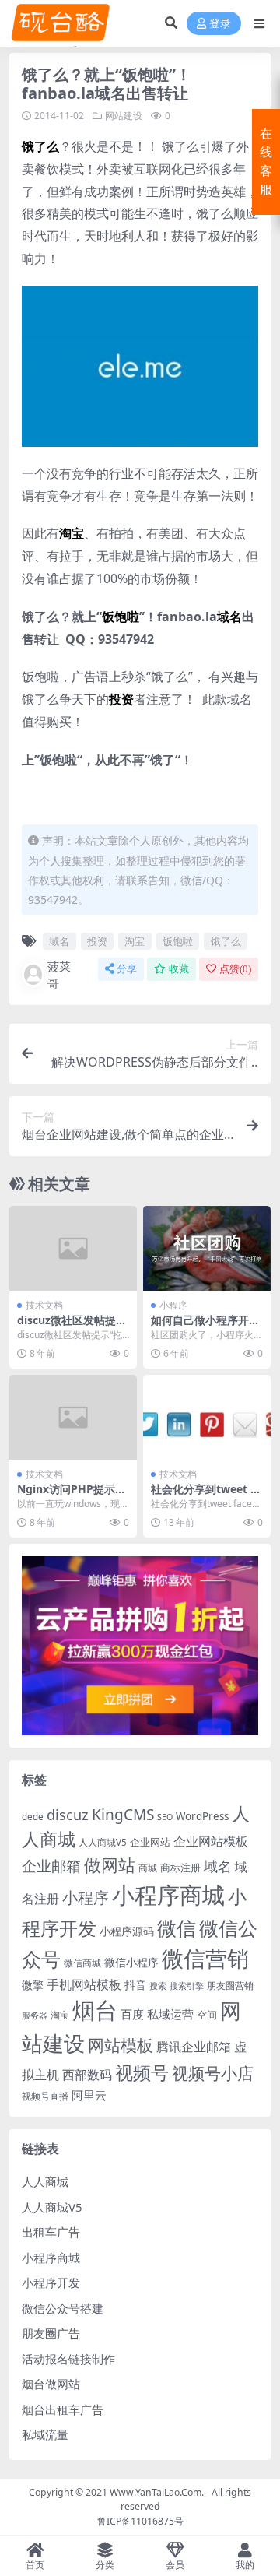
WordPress (202, 1816)
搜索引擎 (187, 1986)
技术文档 (44, 1305)
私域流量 (45, 2434)
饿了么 (226, 941)
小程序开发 (51, 2283)
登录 (220, 24)
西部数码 (87, 2075)
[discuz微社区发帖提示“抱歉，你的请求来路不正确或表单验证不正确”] (73, 1248)
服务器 (35, 2015)
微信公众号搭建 (63, 2308)
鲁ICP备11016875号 (140, 2521)
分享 (127, 969)
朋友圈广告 (51, 2333)
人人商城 (45, 2181)
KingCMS (123, 1815)
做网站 (110, 1865)
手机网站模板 (84, 1984)
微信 (177, 1928)
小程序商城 (168, 1895)
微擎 (33, 1985)
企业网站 (150, 1842)
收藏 (179, 969)
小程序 (173, 1305)
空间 (207, 2015)
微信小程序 (131, 1962)
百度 (132, 2014)
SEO (165, 1817)
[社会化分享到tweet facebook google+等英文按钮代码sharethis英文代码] (207, 1417)
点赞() (235, 969)
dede (33, 1817)
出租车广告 (51, 2232)
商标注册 (180, 1868)
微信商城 (82, 1963)
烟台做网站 (51, 2384)
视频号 (142, 2073)
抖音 (135, 1985)
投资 (97, 941)
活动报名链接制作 (68, 2359)
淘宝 (135, 941)
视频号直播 (45, 2096)
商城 (148, 1868)
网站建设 (124, 116)
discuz (68, 1815)
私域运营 (170, 2014)
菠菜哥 (59, 975)
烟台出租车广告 (63, 2409)
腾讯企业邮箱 (194, 2046)
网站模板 (121, 2045)
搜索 (158, 1986)
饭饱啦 (178, 941)
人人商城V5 (103, 1842)
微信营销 (205, 1958)
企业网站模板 (211, 1841)
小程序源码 (127, 1931)
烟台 (95, 2010)
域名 (59, 941)
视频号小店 (213, 2073)
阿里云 (89, 2095)
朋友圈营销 (230, 1986)
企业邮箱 (51, 1866)
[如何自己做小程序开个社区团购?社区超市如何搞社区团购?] (207, 1248)
